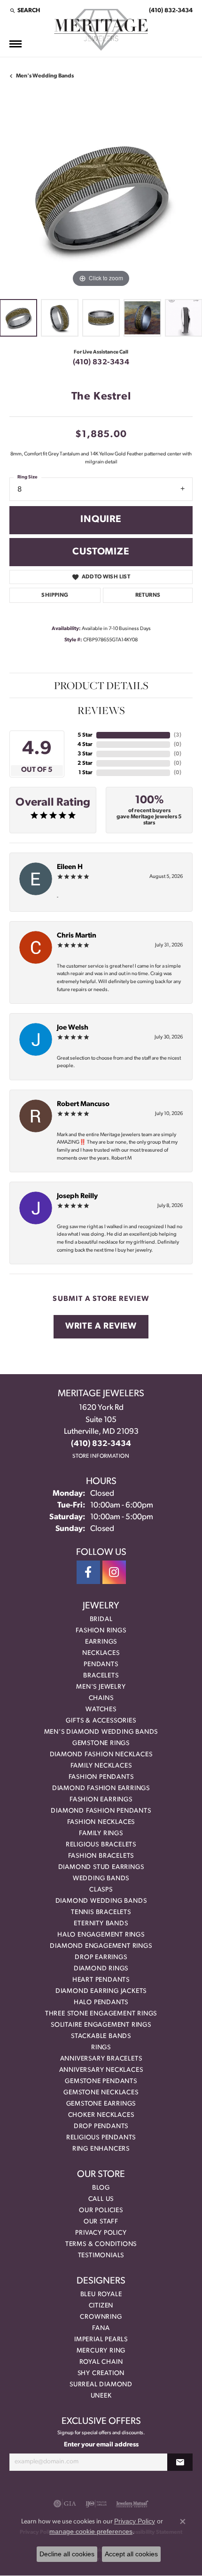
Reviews (101, 710)
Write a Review (101, 1326)
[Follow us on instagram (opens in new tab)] (114, 1572)
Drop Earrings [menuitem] (101, 1957)
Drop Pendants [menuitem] (101, 2126)
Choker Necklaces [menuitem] (101, 2115)
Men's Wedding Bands (45, 76)
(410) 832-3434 (101, 362)
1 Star (85, 773)
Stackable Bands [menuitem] (101, 2036)
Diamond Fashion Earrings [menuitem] (101, 1788)
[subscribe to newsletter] (180, 2462)
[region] (101, 198)
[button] (25, 10)
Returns (148, 595)
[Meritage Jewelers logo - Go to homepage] (101, 30)
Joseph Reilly (77, 1196)
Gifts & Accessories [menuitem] (101, 1721)
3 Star (85, 754)
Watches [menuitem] (101, 1710)
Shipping (55, 595)
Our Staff (101, 2222)
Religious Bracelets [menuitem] (101, 1845)
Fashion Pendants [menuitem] (101, 1777)
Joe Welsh (73, 1028)
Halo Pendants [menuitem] (101, 2003)
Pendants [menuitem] (101, 1665)
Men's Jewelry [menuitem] (101, 1687)
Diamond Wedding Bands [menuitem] (101, 1901)
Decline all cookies (67, 2554)
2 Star (85, 763)
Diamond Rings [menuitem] (101, 1969)
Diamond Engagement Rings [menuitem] (101, 1946)
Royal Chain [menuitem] (101, 2362)
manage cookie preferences (91, 2531)
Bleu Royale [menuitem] (101, 2295)
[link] (170, 10)
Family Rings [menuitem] (101, 1834)
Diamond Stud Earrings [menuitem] (101, 1867)
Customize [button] (101, 552)
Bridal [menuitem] (101, 1619)
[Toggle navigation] (16, 44)
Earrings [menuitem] (101, 1642)
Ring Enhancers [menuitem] (101, 2149)
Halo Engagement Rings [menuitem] (101, 1935)
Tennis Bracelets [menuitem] (101, 1912)
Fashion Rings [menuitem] (101, 1631)
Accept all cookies (131, 2554)
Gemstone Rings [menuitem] (101, 1743)
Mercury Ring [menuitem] (101, 2351)
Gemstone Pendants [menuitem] (101, 2081)
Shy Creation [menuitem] (101, 2373)
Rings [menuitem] (101, 2048)
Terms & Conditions (101, 2244)
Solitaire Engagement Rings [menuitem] (101, 2025)
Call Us (101, 2199)
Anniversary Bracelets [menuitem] (101, 2059)
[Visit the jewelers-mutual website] (132, 2504)
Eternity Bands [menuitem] (101, 1924)
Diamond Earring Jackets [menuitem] (101, 1991)
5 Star (85, 735)
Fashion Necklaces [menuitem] (101, 1822)
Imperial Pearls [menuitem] (101, 2340)
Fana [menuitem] (101, 2328)
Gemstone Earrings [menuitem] (101, 2104)
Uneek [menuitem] (101, 2396)
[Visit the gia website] (65, 2504)
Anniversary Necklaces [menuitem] (101, 2070)
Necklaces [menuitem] (101, 1653)
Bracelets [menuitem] (101, 1676)
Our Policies (101, 2211)
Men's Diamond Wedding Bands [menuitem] (101, 1732)
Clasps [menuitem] (101, 1890)
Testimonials (101, 2256)
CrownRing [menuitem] (101, 2317)
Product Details (101, 685)
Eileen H (70, 867)
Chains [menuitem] (101, 1698)
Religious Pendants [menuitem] (101, 2138)
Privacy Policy (101, 2233)
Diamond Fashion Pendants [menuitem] (101, 1811)
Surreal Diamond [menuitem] (101, 2385)
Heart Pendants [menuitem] (101, 1980)
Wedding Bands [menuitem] (101, 1879)
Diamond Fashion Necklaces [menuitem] (101, 1755)
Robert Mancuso (83, 1104)
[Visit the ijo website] (96, 2504)
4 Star (85, 745)
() (178, 735)
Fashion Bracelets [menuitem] (101, 1856)
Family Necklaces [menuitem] (101, 1766)
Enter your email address (101, 2445)
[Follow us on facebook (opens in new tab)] (88, 1572)
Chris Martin (77, 936)
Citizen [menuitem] (101, 2306)
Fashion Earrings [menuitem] (101, 1800)
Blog (101, 2188)
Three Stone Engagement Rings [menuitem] (101, 2014)
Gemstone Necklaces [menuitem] (101, 2093)
